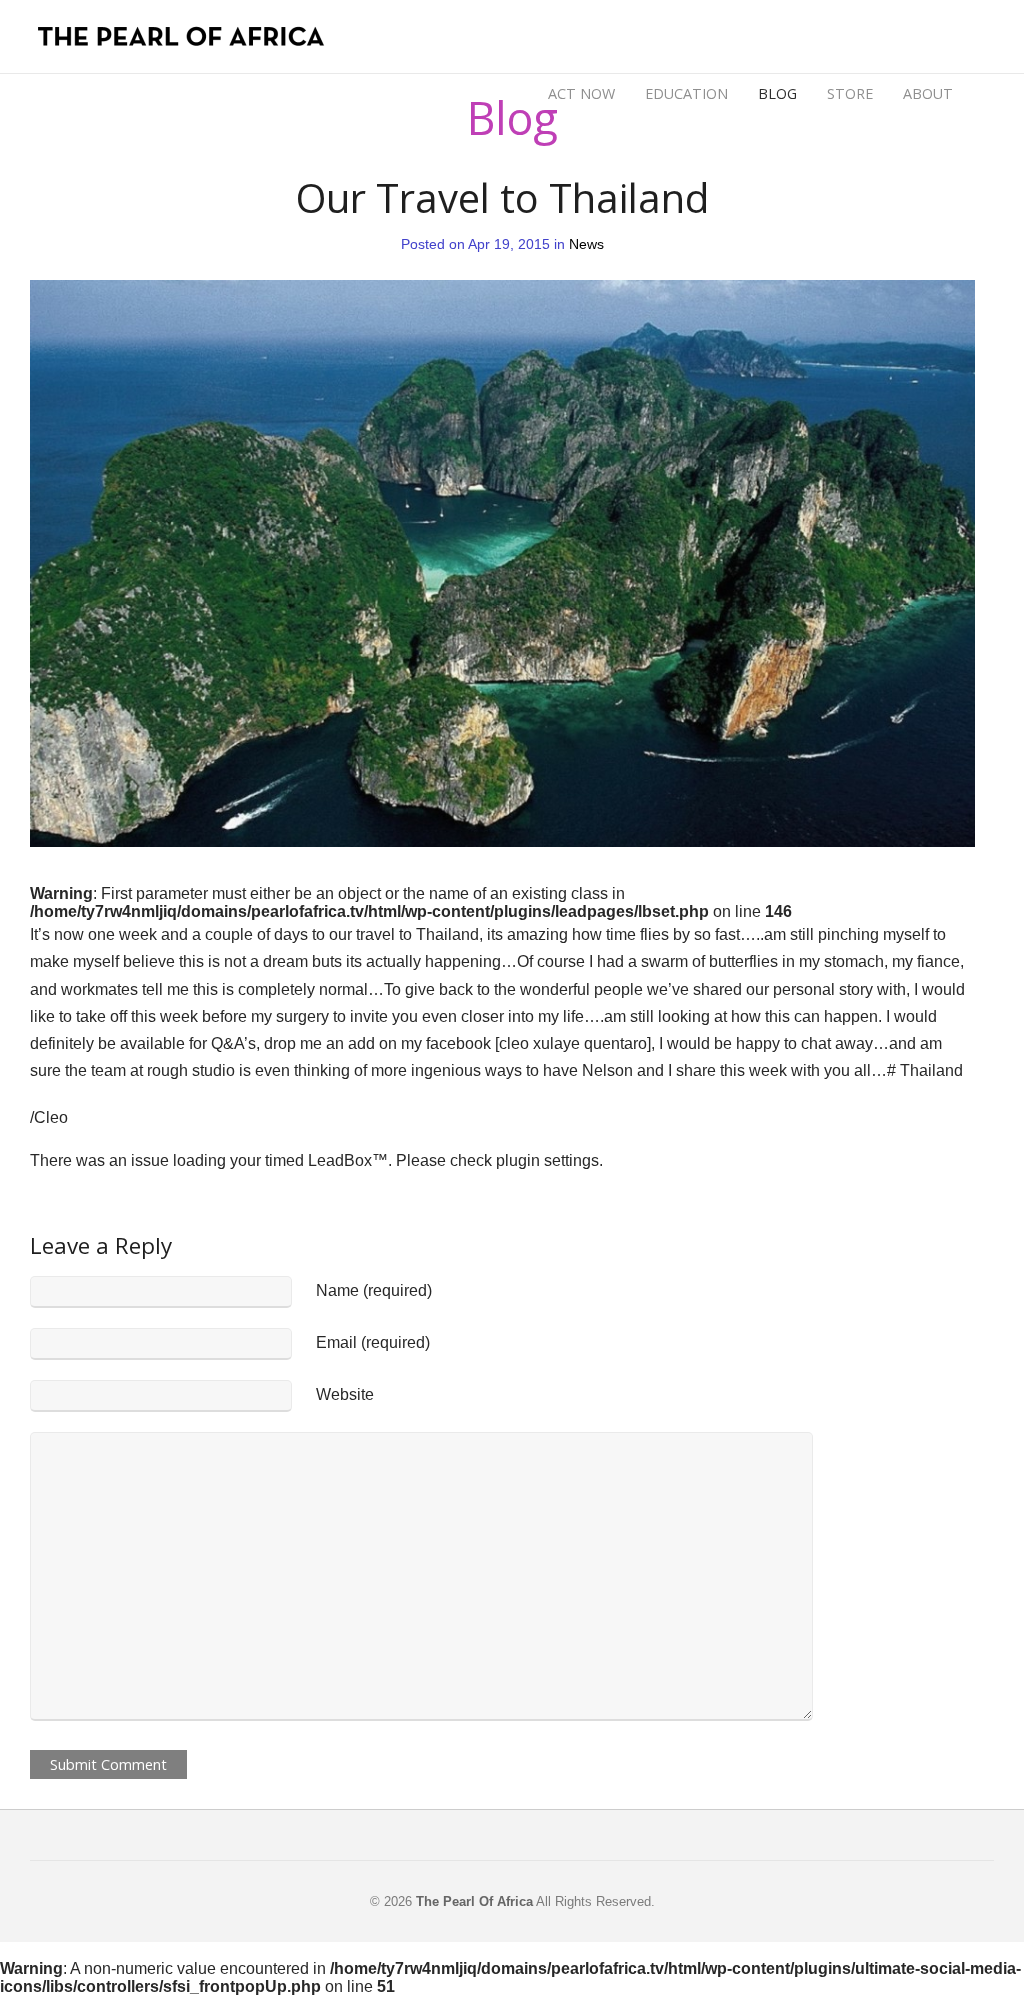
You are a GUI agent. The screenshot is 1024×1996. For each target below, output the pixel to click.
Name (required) (374, 1290)
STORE (850, 93)
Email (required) (373, 1342)
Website (345, 1394)
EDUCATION (686, 93)
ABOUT (928, 92)
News (586, 244)
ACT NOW (581, 93)
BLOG (777, 92)
